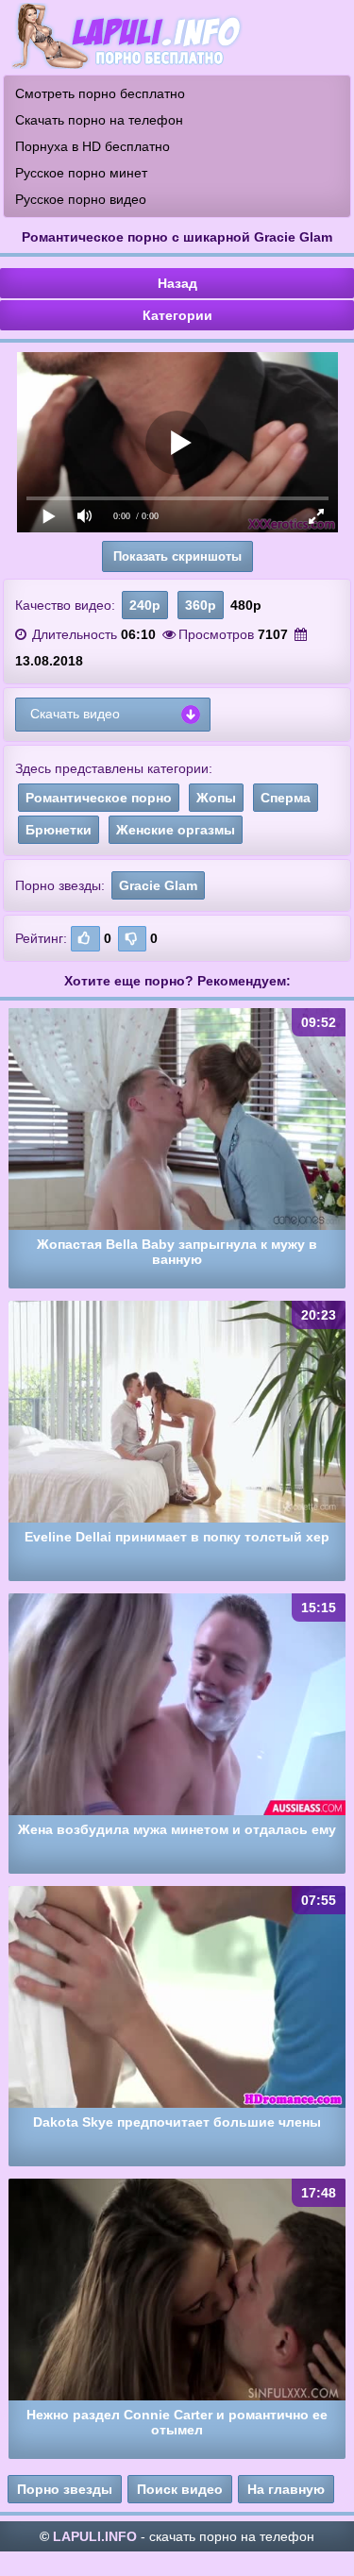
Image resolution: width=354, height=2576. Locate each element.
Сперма (286, 798)
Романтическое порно (99, 798)
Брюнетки (59, 830)
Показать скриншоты (177, 556)
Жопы (216, 798)
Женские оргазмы (176, 830)
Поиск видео (180, 2489)
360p (201, 605)
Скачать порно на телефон (99, 120)
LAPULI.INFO (95, 2536)
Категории (177, 315)
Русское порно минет (81, 173)
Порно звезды (65, 2489)
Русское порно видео (81, 199)
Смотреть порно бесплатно (100, 93)
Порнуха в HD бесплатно (93, 146)
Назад (177, 283)
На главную (286, 2489)
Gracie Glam (158, 885)
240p (145, 605)
